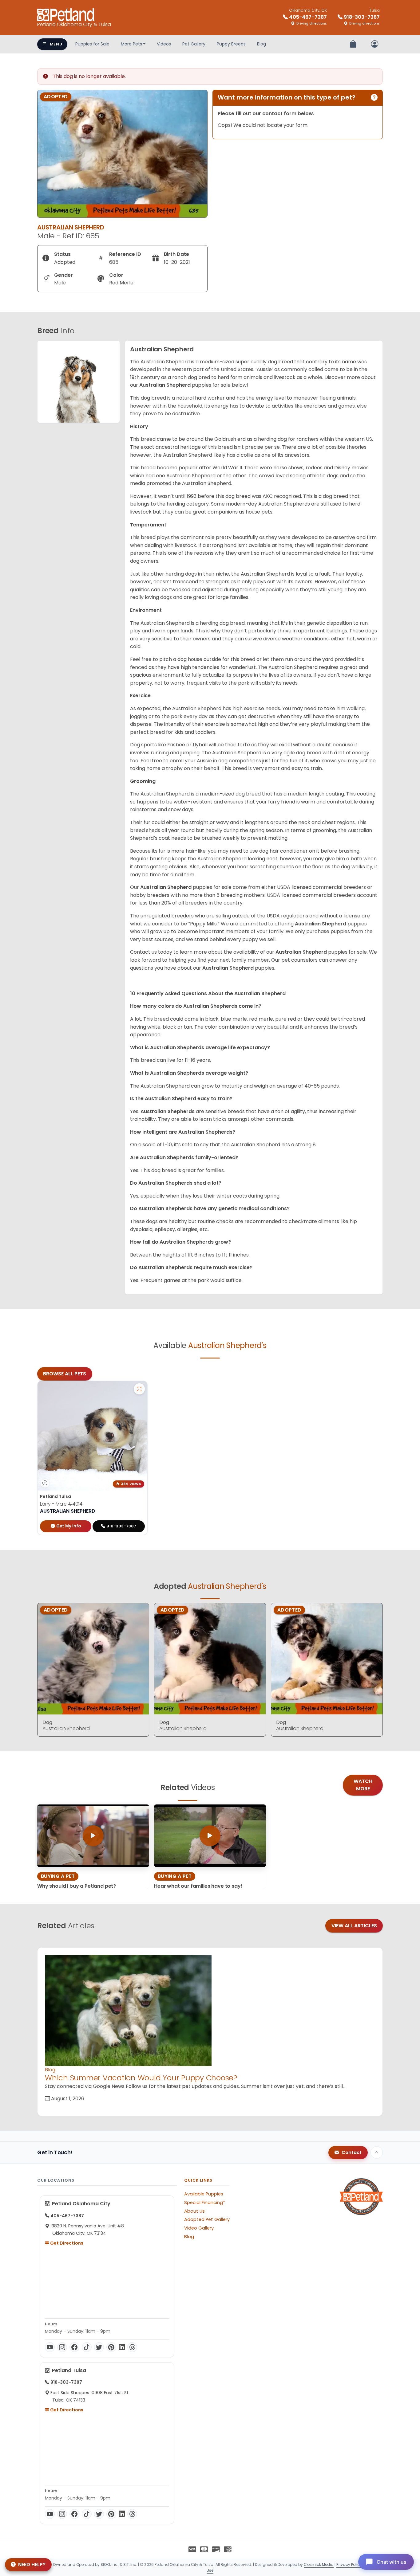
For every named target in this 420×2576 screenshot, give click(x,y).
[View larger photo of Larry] (139, 1389)
